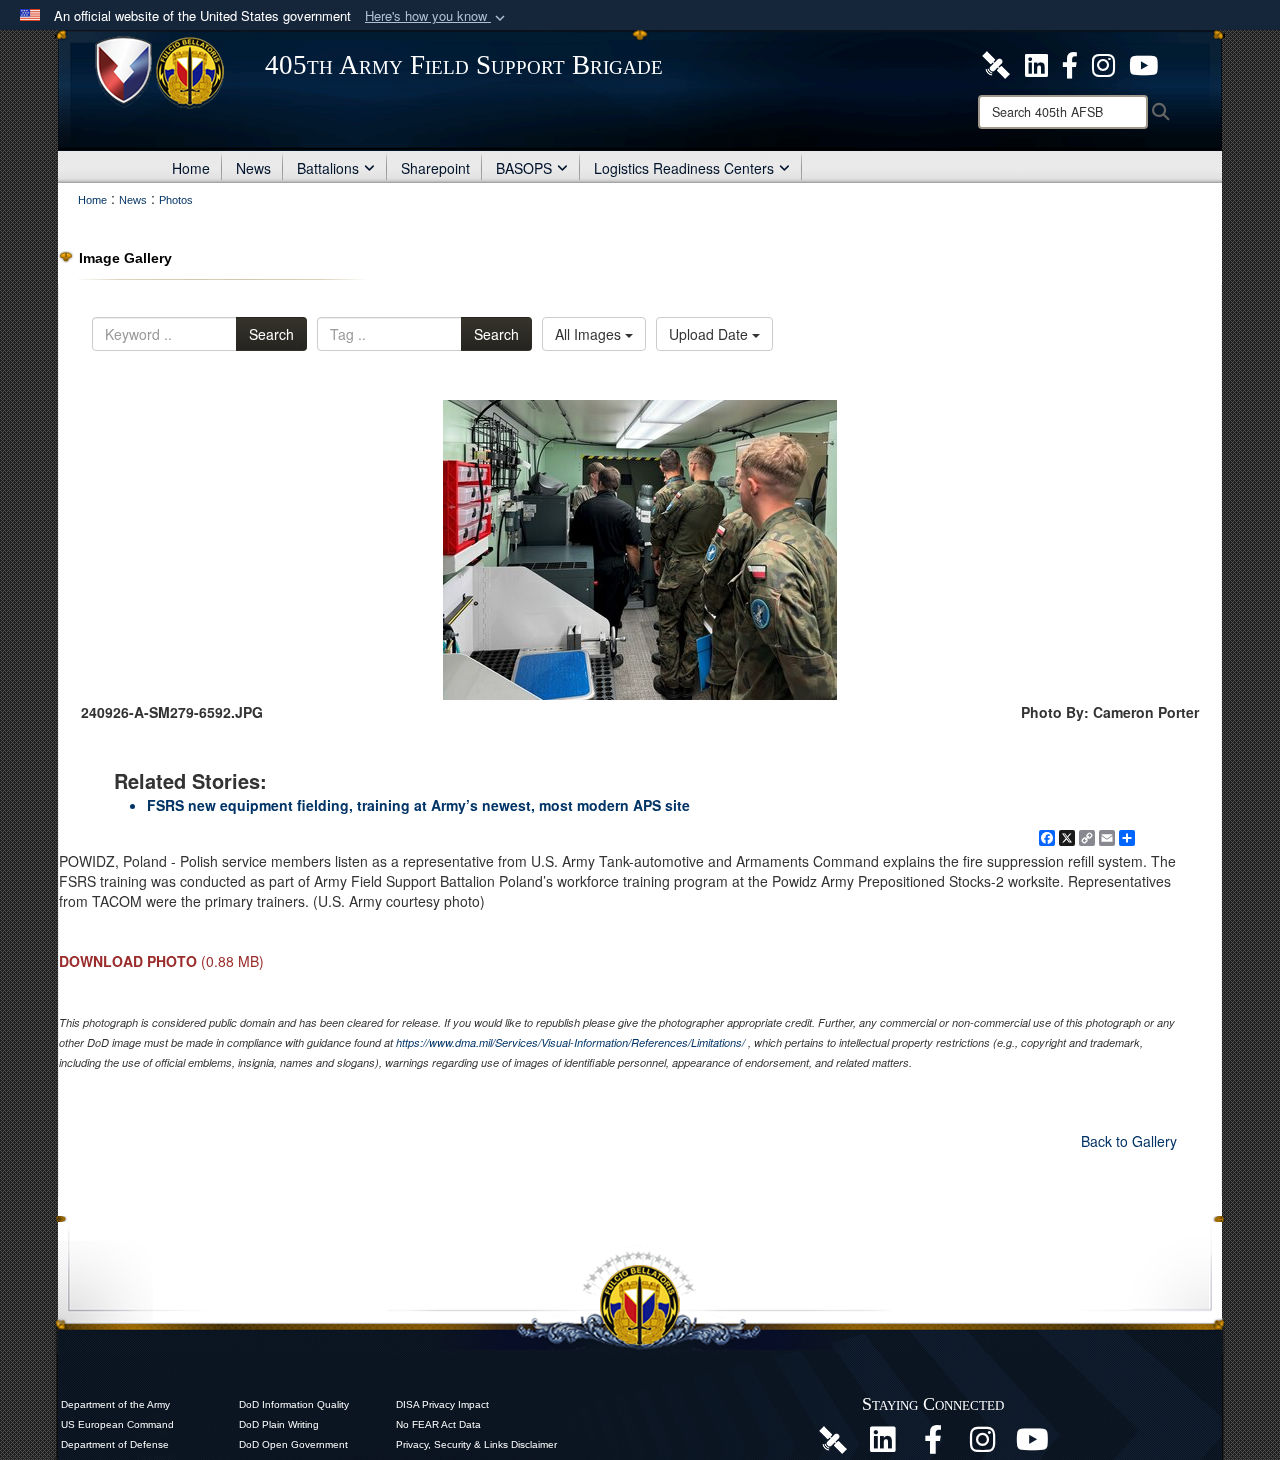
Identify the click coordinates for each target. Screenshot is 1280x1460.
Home (191, 168)
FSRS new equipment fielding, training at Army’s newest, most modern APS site (418, 805)
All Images (590, 334)
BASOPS (524, 168)
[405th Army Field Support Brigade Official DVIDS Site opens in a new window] (996, 63)
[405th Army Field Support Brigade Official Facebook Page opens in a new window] (1070, 63)
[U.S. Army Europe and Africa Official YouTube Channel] (1033, 1445)
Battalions (328, 168)
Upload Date (710, 334)
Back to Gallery (1129, 1141)
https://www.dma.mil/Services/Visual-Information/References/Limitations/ (570, 1042)
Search (271, 334)
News (253, 168)
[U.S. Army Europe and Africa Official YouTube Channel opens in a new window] (1143, 63)
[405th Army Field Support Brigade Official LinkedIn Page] (1036, 63)
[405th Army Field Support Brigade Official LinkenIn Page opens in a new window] (883, 1445)
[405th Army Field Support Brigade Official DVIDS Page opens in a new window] (833, 1439)
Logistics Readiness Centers (684, 168)
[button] (437, 16)
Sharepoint (435, 168)
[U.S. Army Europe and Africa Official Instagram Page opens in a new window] (1103, 63)
